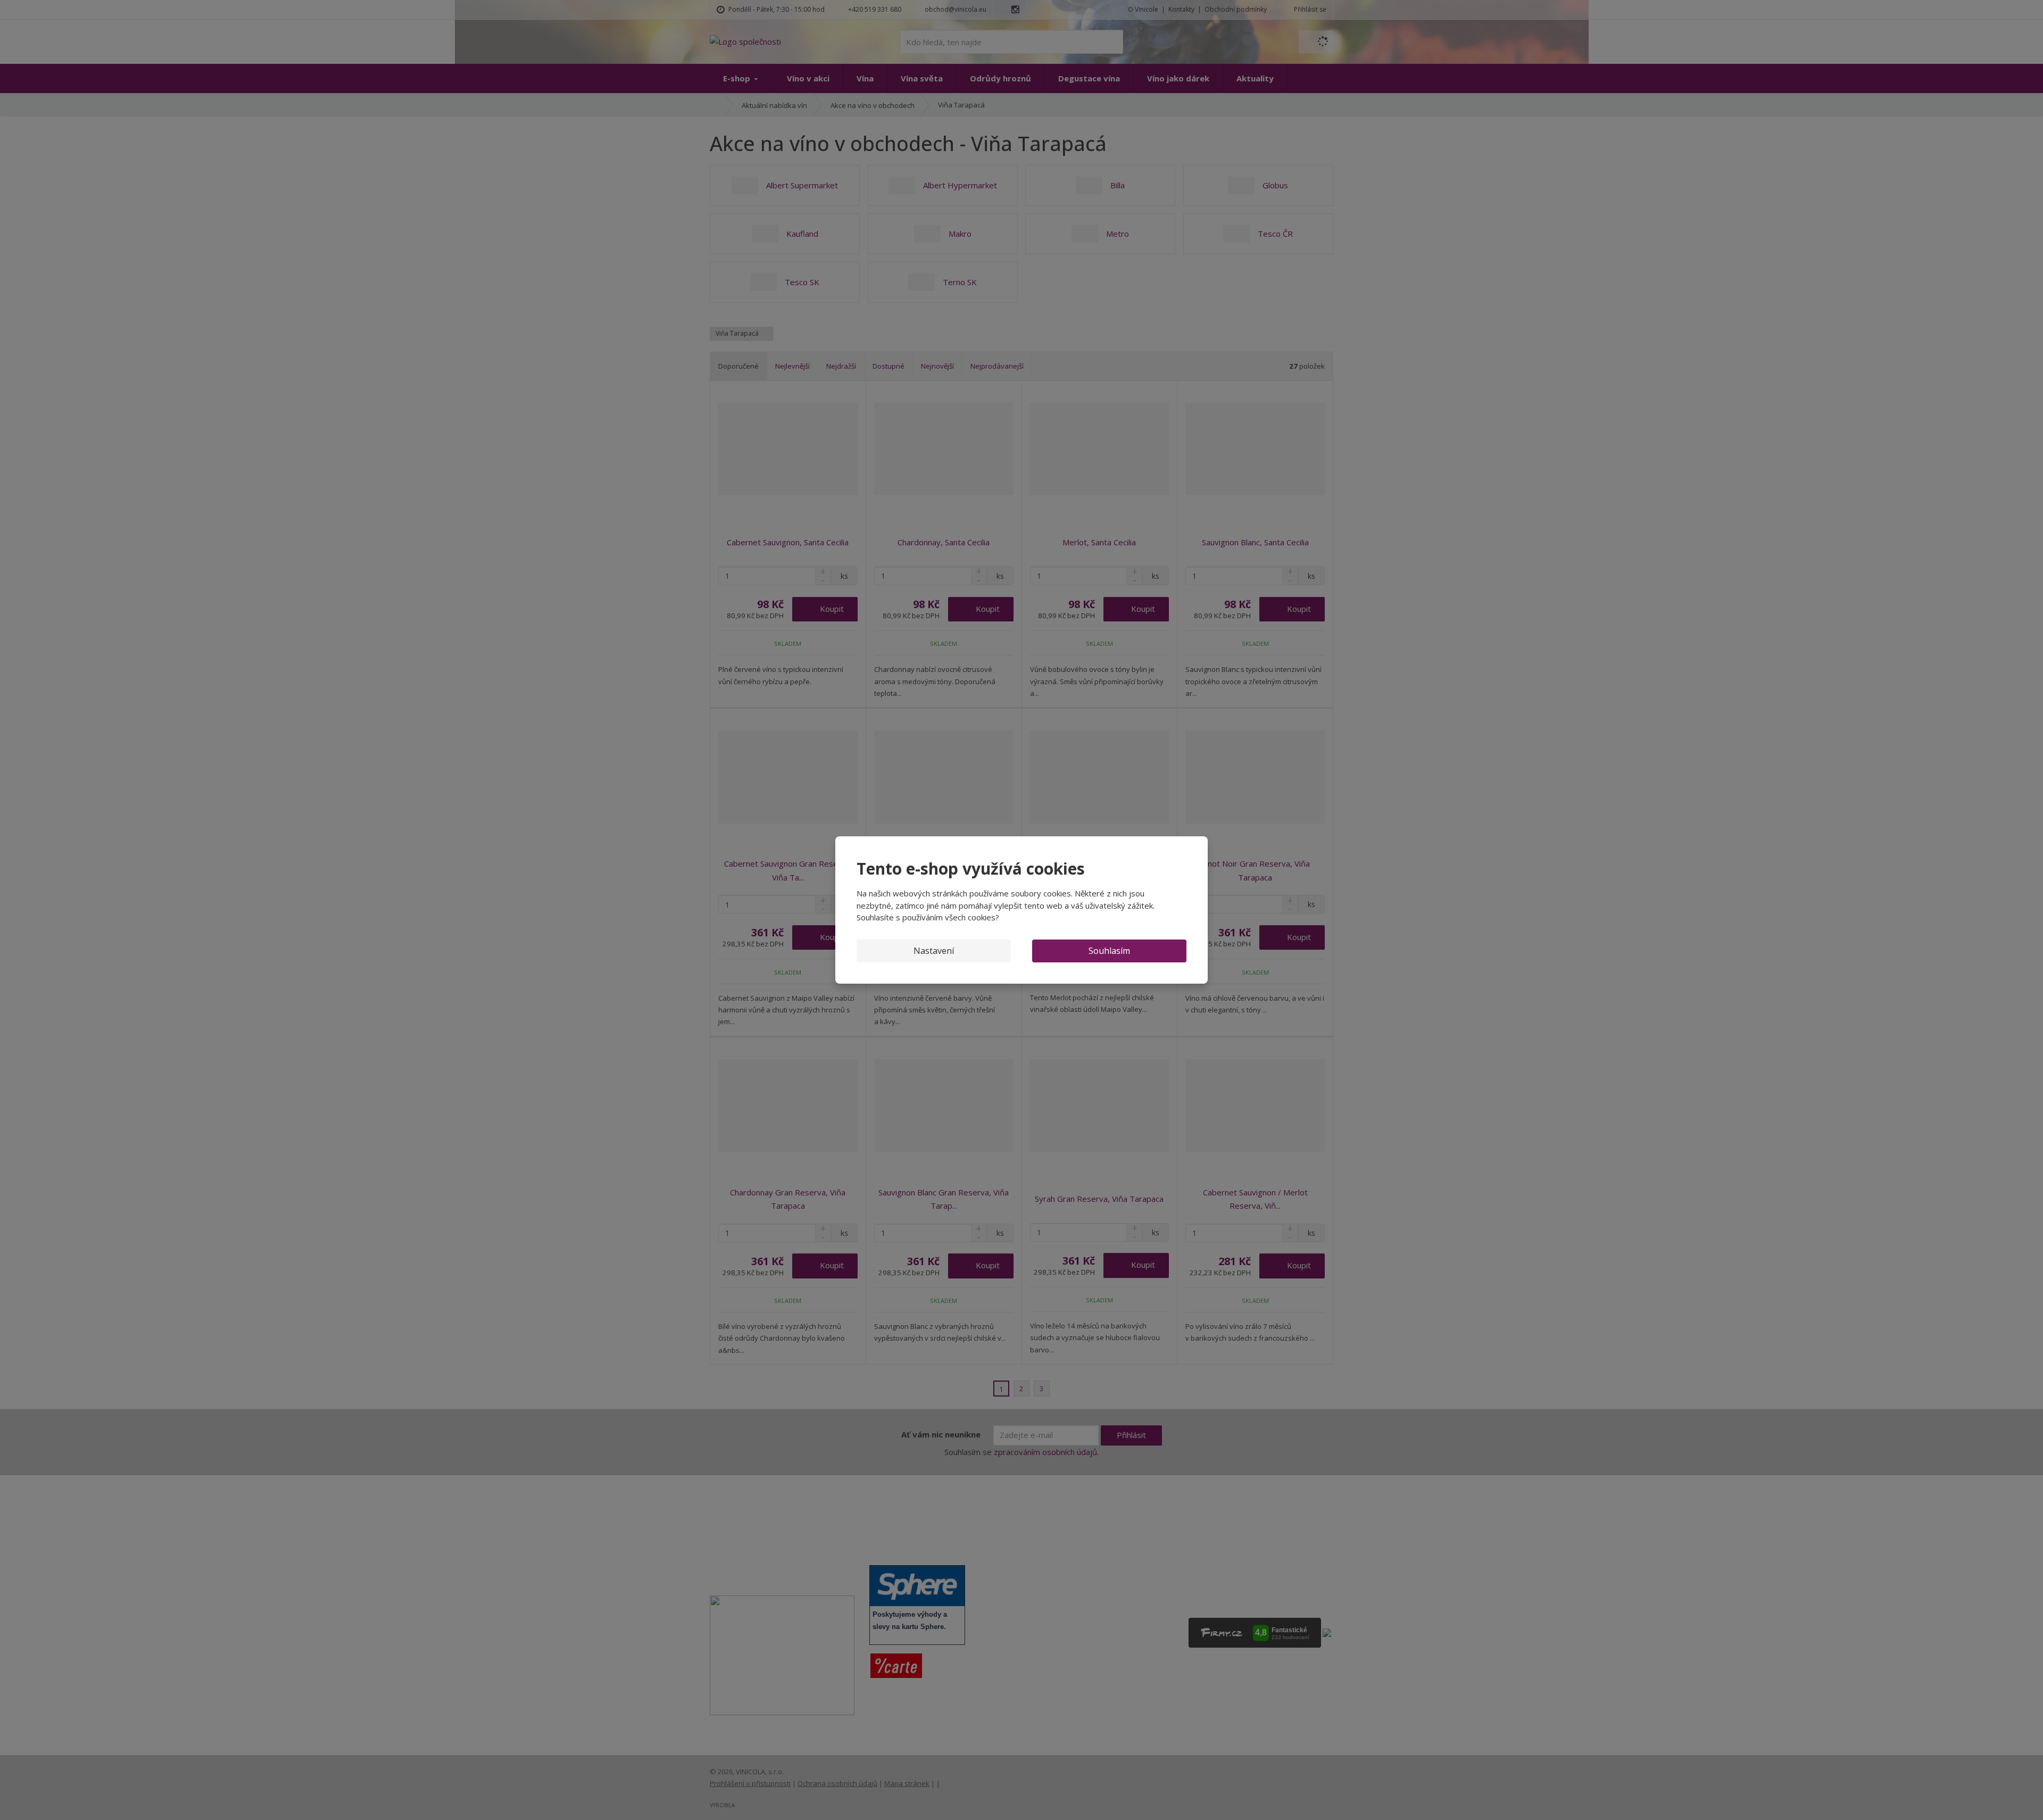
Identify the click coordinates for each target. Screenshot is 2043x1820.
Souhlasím (1109, 951)
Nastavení (934, 951)
